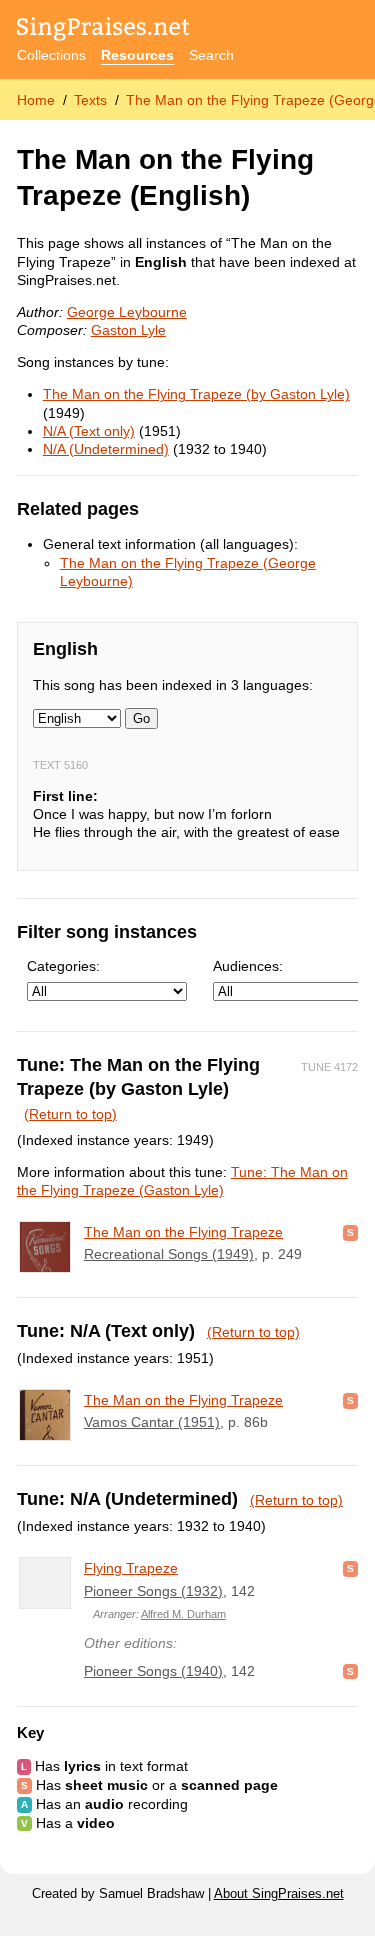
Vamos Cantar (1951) (152, 1422)
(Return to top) (70, 1114)
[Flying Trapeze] (45, 1583)
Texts (90, 100)
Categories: (63, 966)
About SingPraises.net (279, 1894)
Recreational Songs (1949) (169, 1254)
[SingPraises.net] (103, 30)
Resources (137, 55)
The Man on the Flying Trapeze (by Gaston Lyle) (196, 394)
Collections (51, 55)
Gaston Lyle (128, 330)
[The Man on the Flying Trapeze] (45, 1247)
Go (141, 718)
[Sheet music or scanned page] (350, 1232)
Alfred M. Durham (183, 1614)
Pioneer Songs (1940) (153, 1671)
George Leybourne (127, 312)
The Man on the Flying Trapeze (183, 1232)
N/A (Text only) (89, 431)
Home (36, 100)
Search (211, 55)
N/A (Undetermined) (106, 449)
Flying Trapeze (131, 1568)
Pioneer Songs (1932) (153, 1591)
